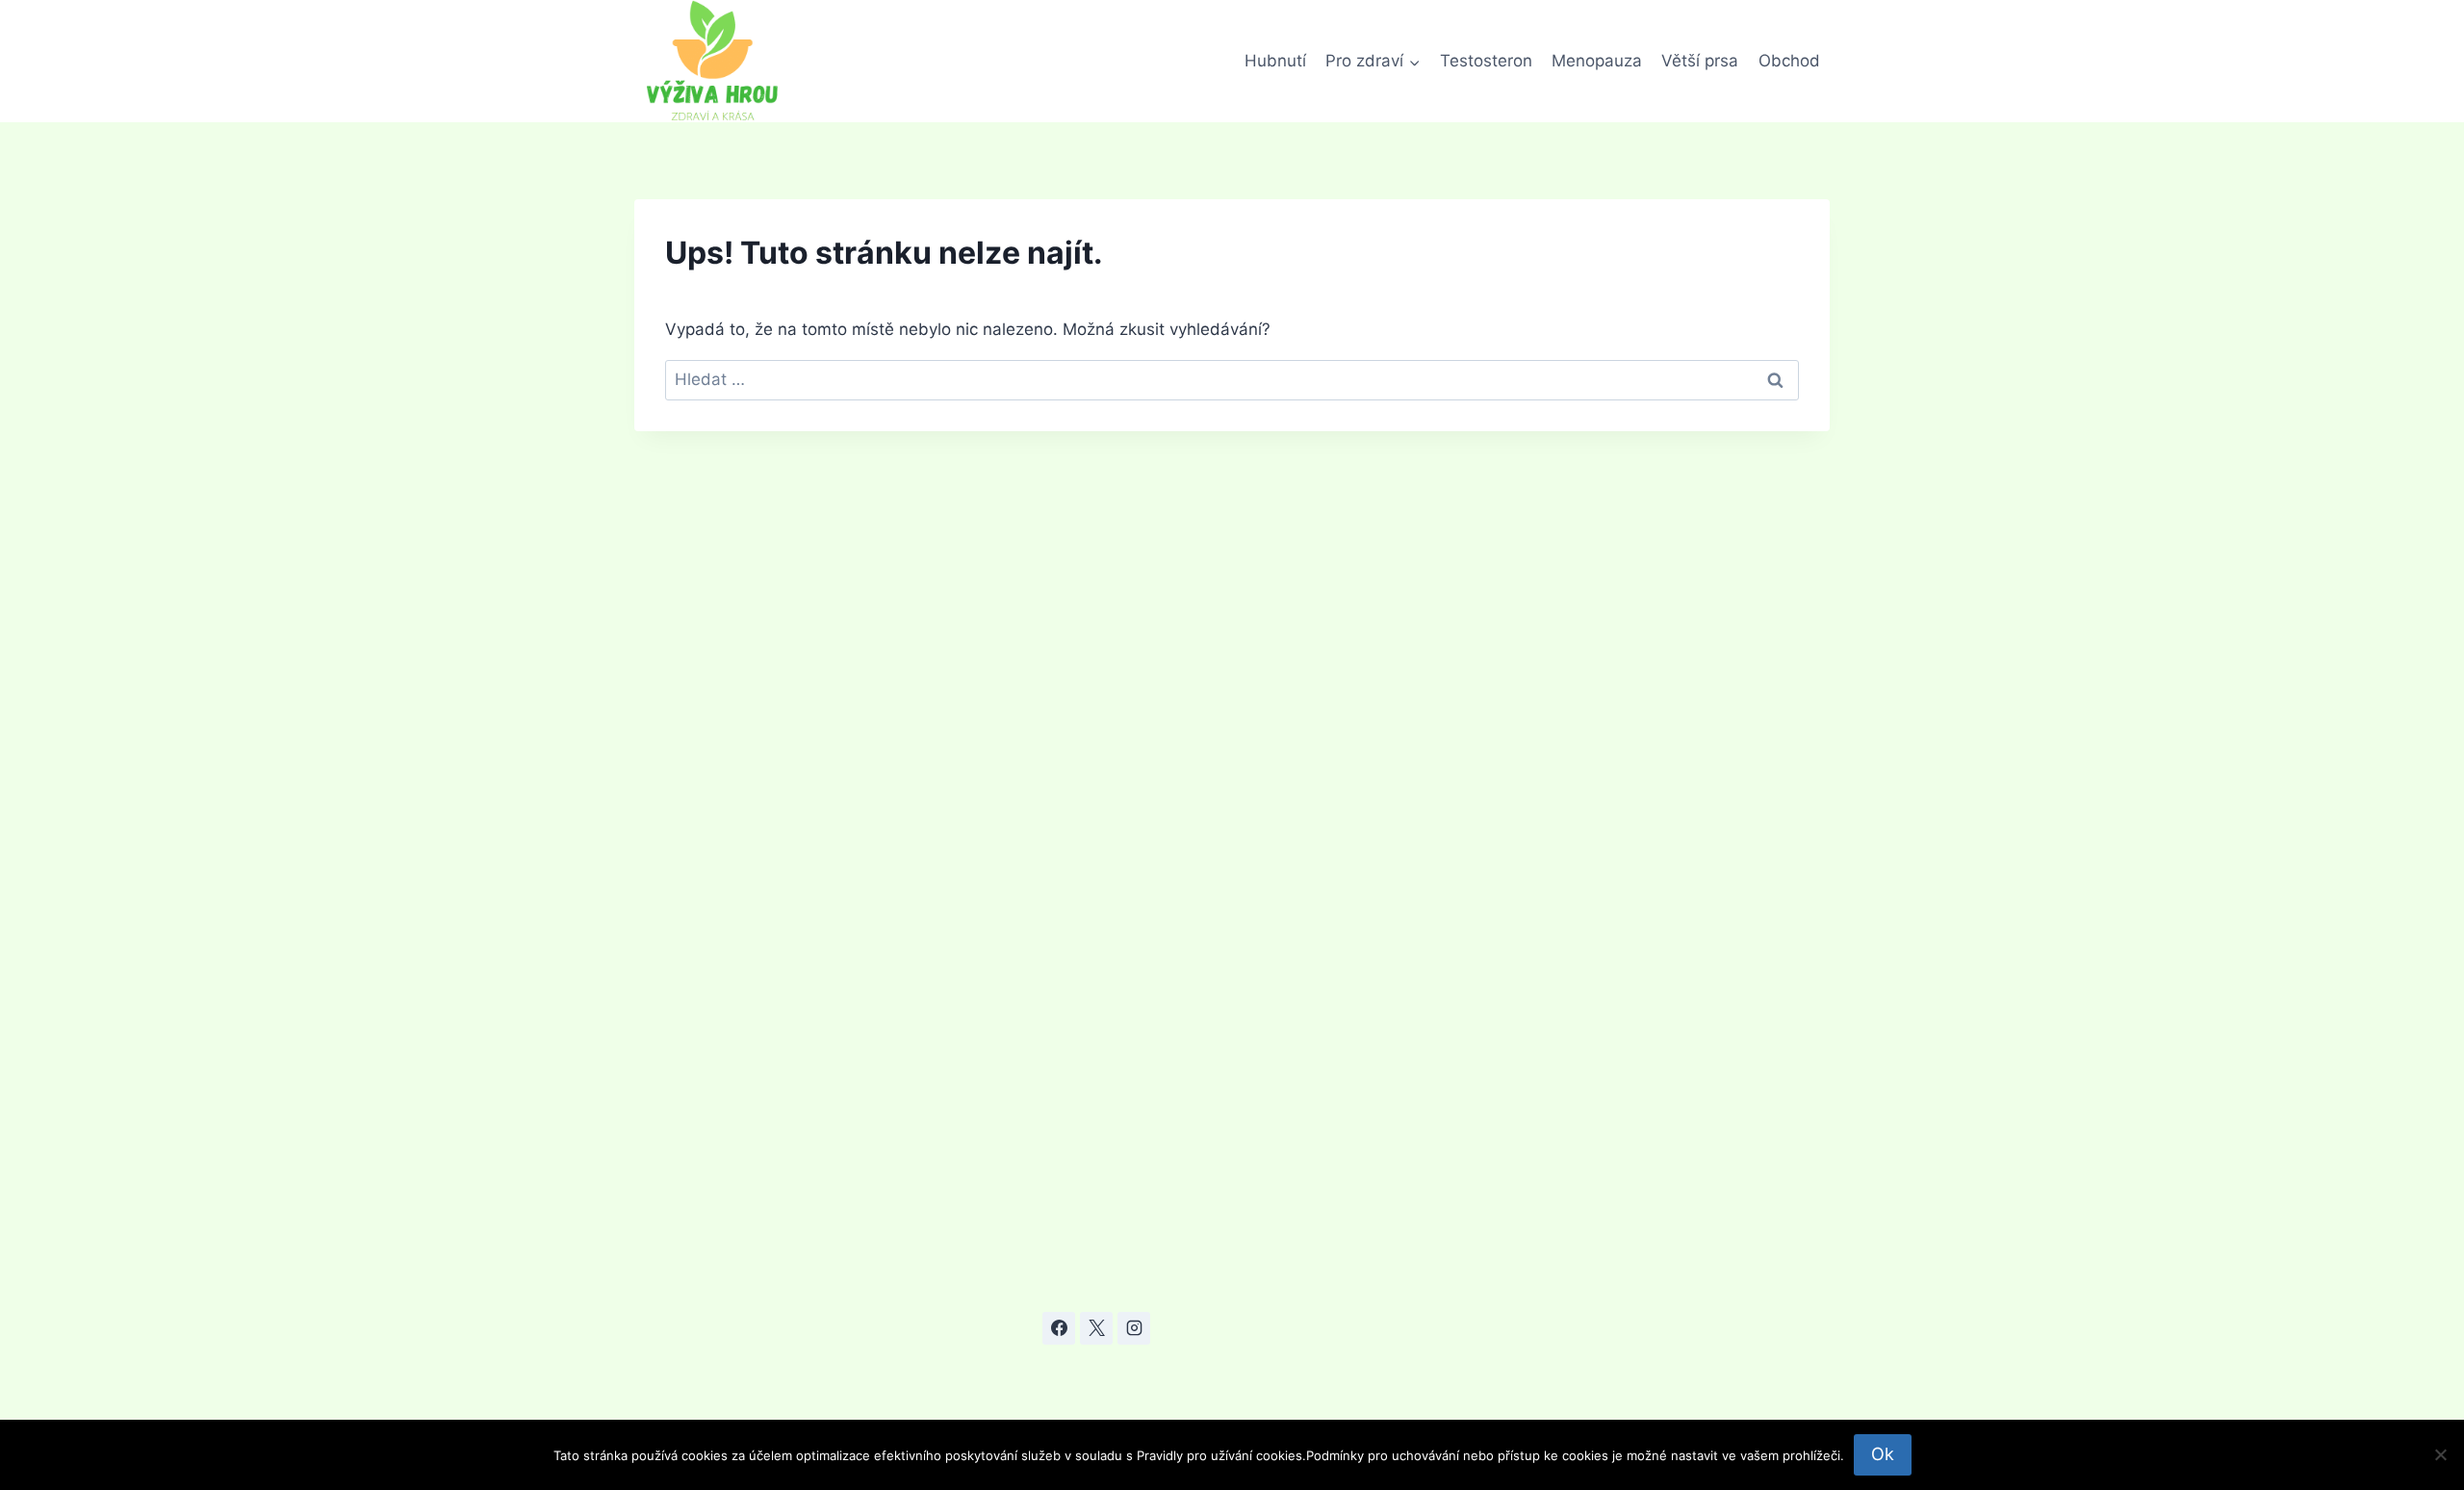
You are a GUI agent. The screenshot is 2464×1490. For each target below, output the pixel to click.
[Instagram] (1134, 1328)
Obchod (1789, 61)
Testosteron (1486, 61)
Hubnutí (1275, 61)
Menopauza (1597, 61)
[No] (2440, 1454)
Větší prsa (1700, 61)
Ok (1883, 1454)
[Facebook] (1059, 1328)
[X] (1096, 1328)
